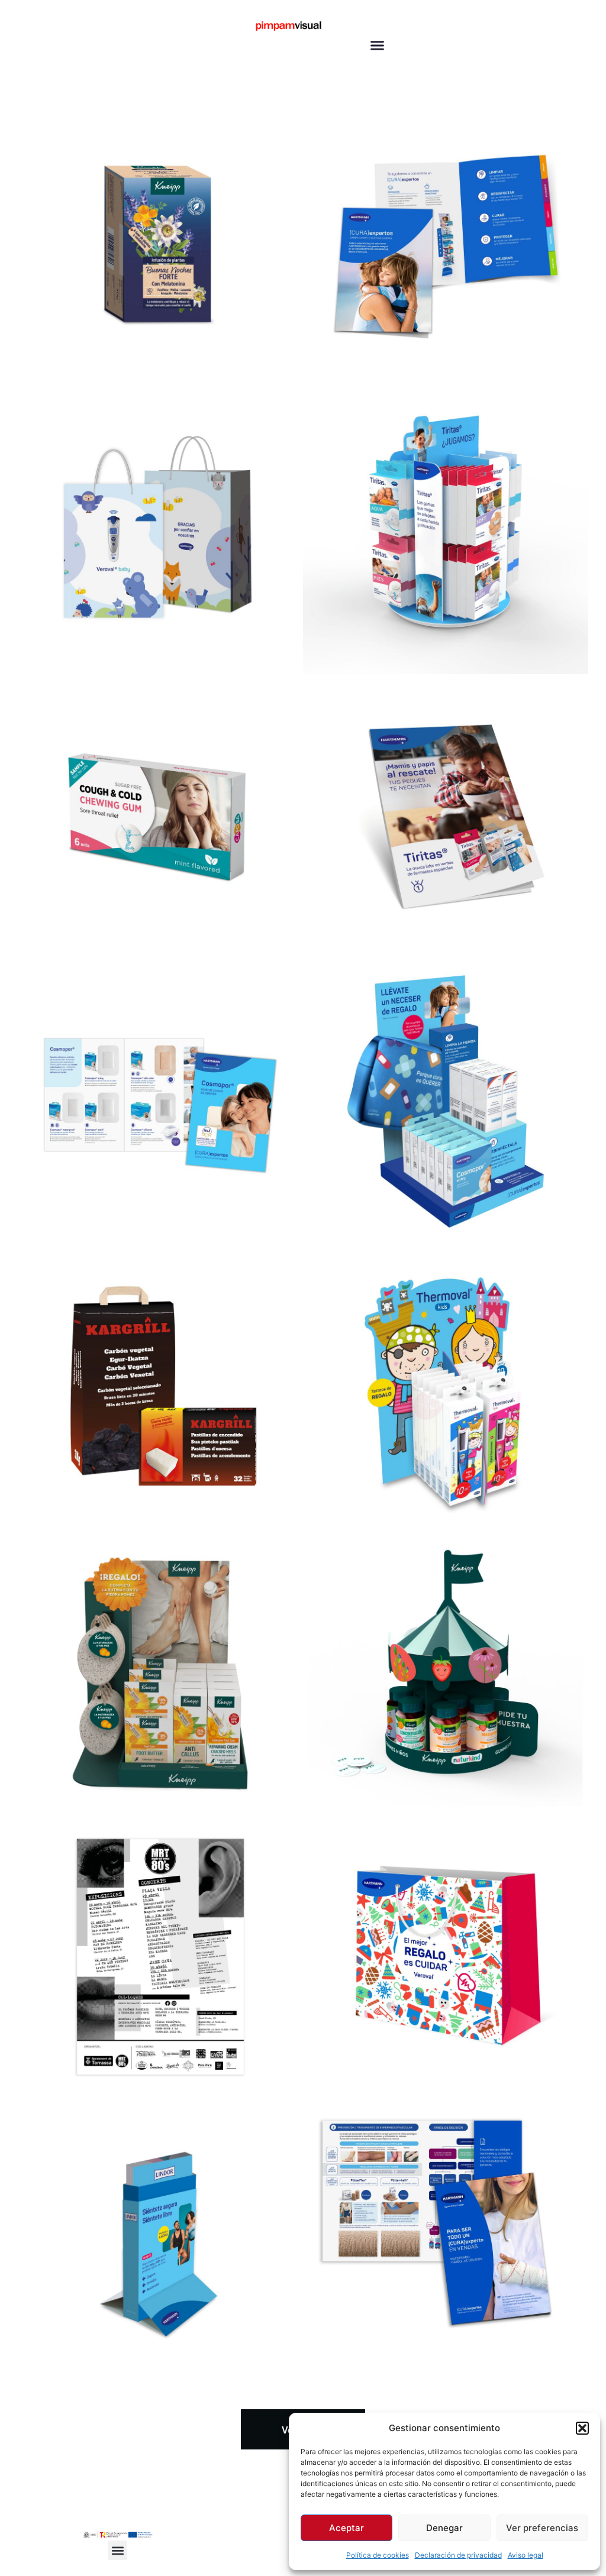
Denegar (444, 2528)
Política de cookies (378, 2555)
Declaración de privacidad (458, 2555)
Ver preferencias (542, 2528)
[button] (582, 2428)
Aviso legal (526, 2555)
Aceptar (346, 2528)
